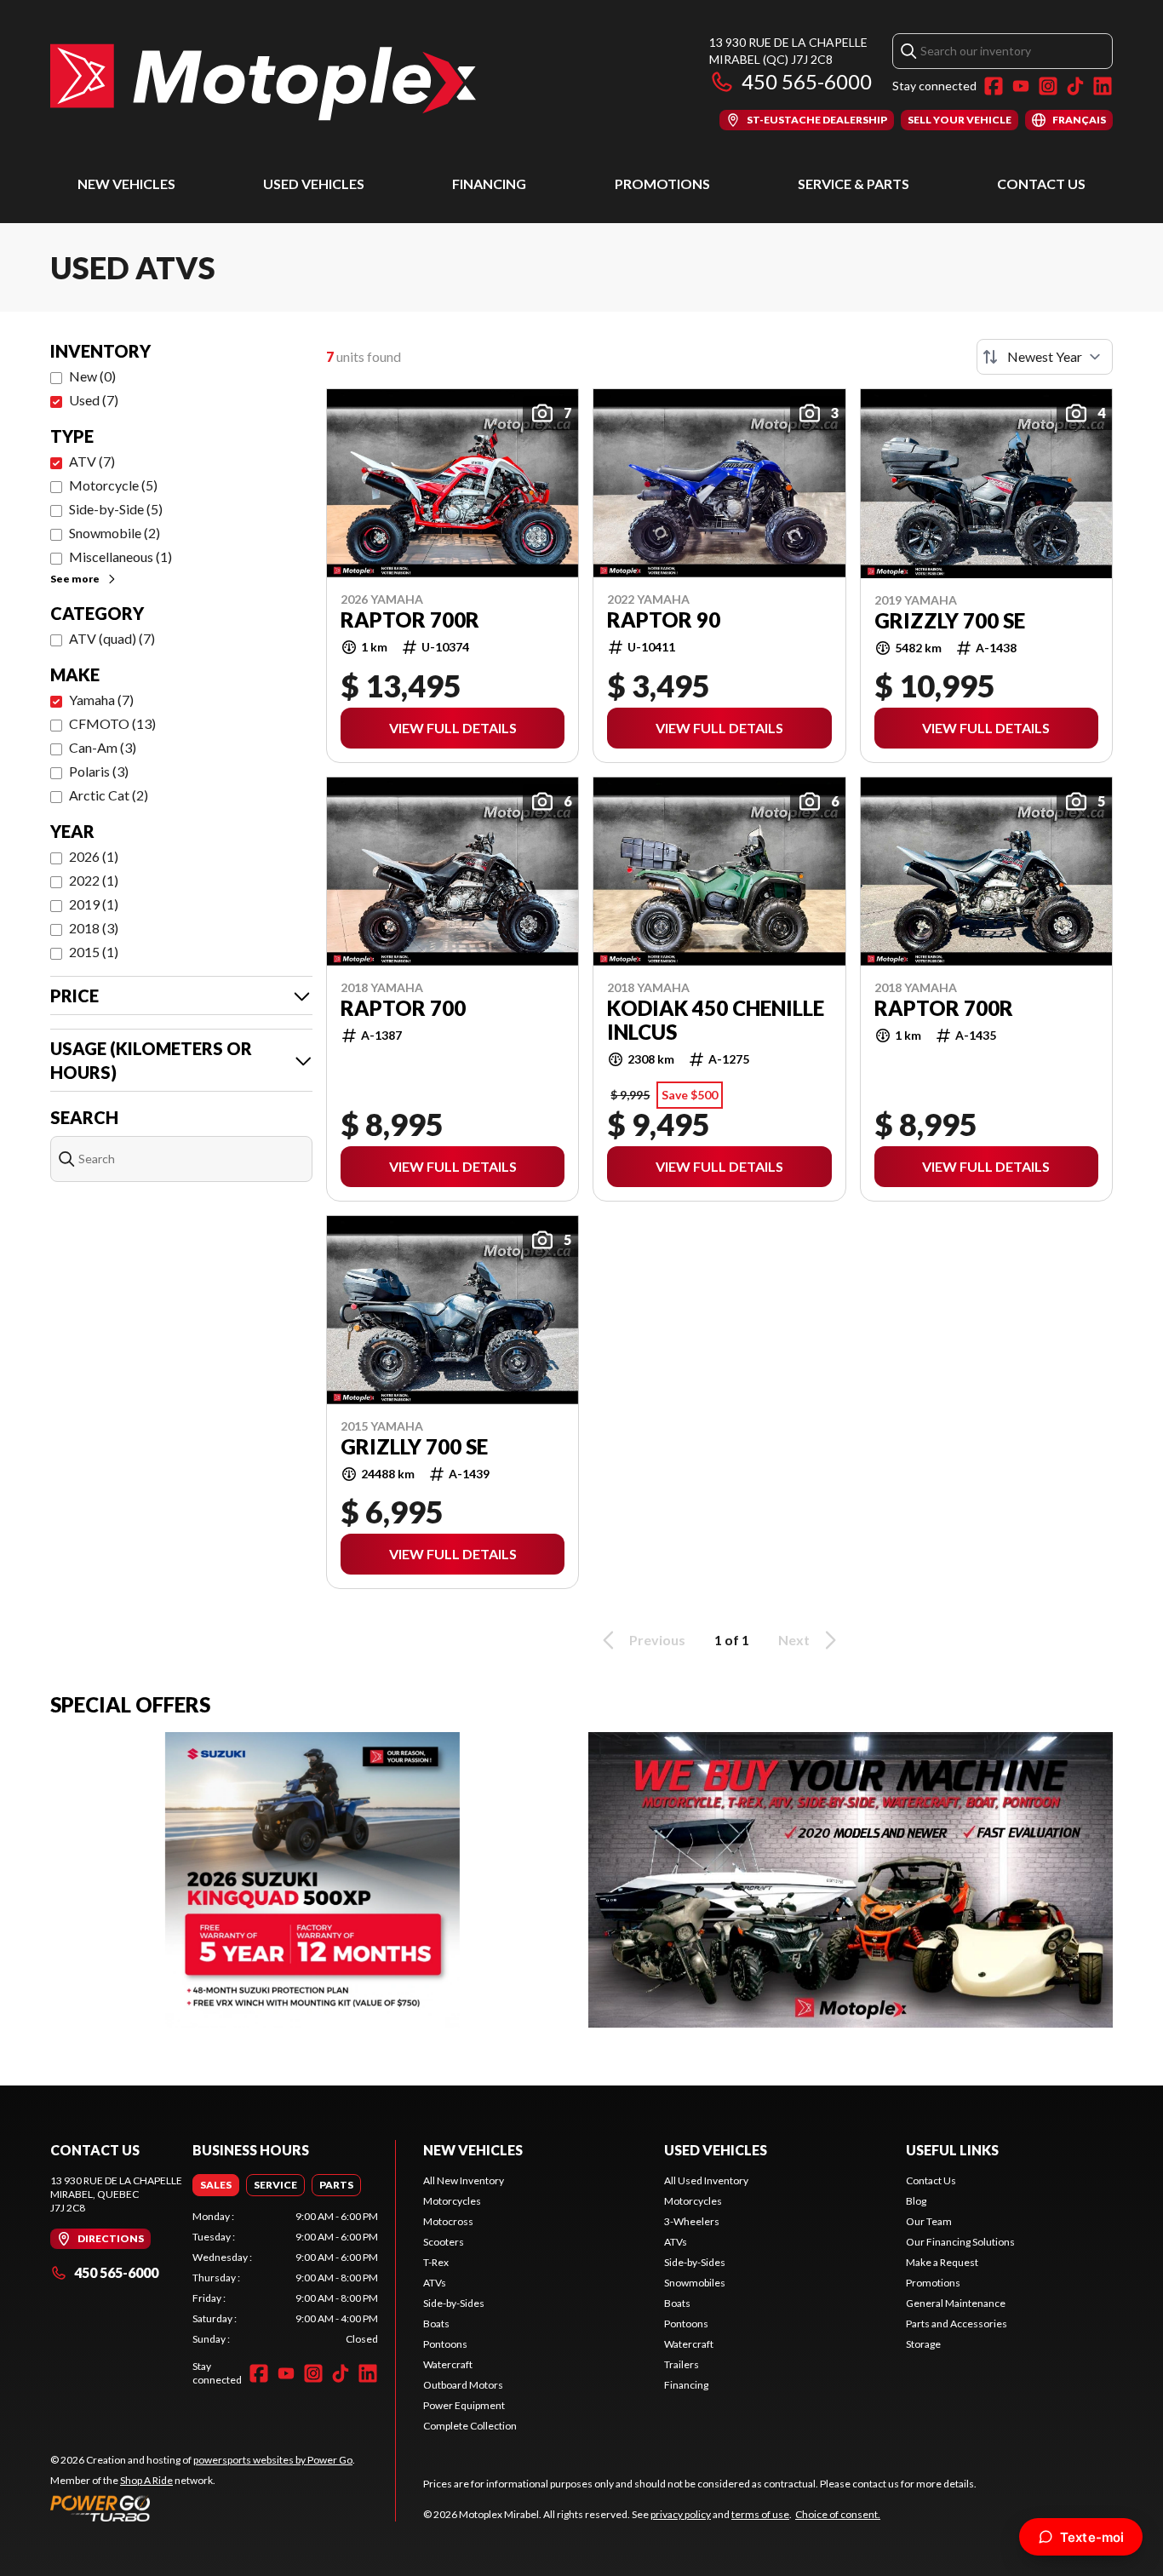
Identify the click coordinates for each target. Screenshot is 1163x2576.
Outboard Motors (463, 2385)
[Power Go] (203, 2508)
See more (75, 579)
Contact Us (1041, 184)
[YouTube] (1021, 86)
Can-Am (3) (103, 747)
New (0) (92, 376)
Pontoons (445, 2344)
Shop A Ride (146, 2480)
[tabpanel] (285, 2278)
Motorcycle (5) (113, 485)
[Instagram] (1048, 86)
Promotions (662, 184)
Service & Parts (854, 184)
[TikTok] (1075, 86)
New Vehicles (126, 184)
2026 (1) (94, 856)
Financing (489, 184)
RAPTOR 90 (664, 620)
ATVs (435, 2283)
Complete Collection (470, 2426)
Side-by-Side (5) (116, 509)
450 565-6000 (807, 81)
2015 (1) (94, 952)
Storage (923, 2344)
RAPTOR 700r (410, 620)
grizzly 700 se (950, 621)
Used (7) (94, 400)
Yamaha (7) (101, 700)
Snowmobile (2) (115, 533)
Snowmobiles (695, 2283)
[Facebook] (994, 86)
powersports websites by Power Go (273, 2460)
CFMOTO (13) (112, 723)
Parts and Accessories (957, 2324)
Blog (916, 2201)
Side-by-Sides (454, 2303)
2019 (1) (94, 904)
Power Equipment (464, 2405)
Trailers (682, 2364)
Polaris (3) (99, 771)
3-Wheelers (692, 2221)
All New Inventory (464, 2180)
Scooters (444, 2242)
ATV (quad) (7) (112, 638)
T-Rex (436, 2262)
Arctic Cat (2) (109, 795)
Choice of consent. (838, 2514)
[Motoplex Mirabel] (263, 82)
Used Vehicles (314, 184)
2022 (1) (94, 880)
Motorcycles (452, 2201)
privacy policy (681, 2514)
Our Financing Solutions (960, 2242)
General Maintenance (956, 2303)
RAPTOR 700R (944, 1008)
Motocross (448, 2221)
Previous (657, 1640)
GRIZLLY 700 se (414, 1447)
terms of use (760, 2514)
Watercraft (448, 2364)
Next (794, 1640)
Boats (436, 2324)
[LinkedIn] (1103, 86)
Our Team (929, 2221)
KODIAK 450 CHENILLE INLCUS (716, 1020)
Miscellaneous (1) (120, 557)
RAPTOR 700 (403, 1008)
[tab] (216, 2185)
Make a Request (942, 2262)
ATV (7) (92, 461)
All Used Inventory (706, 2180)
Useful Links (952, 2150)
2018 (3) (94, 928)
